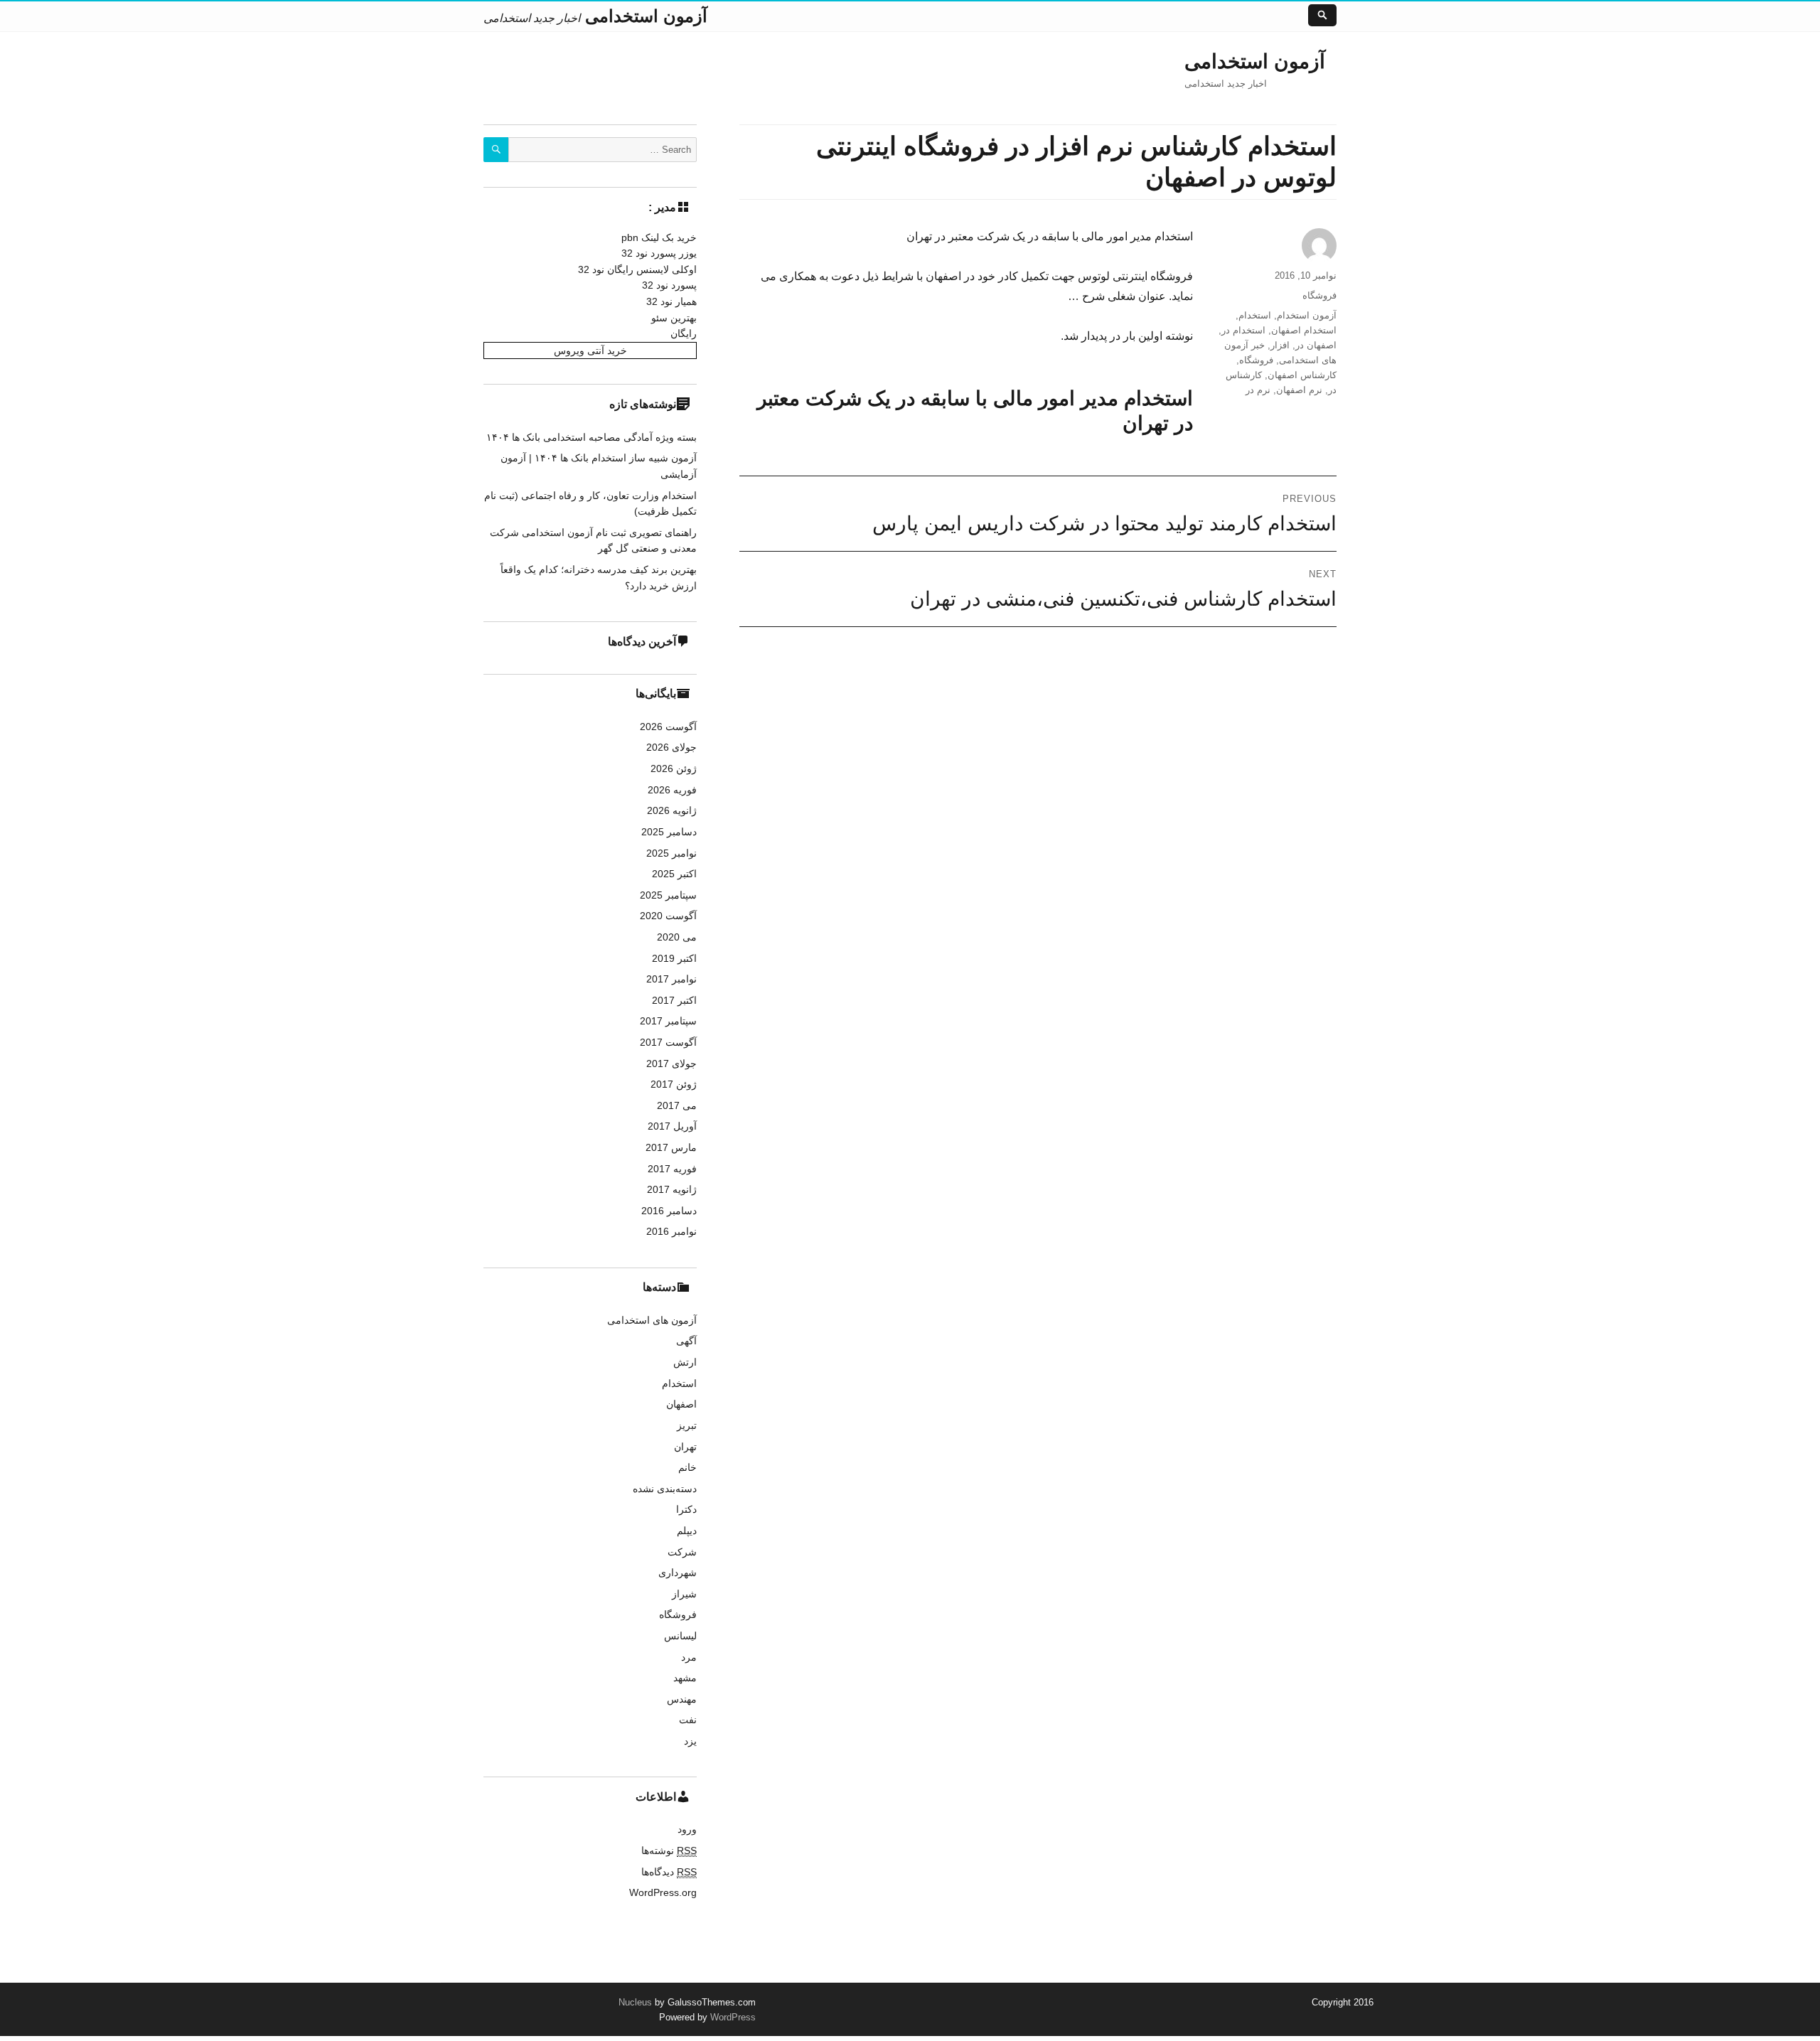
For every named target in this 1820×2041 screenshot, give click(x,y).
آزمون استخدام (1307, 315)
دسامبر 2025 (669, 832)
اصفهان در (1316, 345)
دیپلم (687, 1531)
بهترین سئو (674, 318)
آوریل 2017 (672, 1126)
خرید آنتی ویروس (590, 350)
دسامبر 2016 (669, 1211)
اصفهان (681, 1404)
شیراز (684, 1594)
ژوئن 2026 (674, 768)
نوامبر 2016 (671, 1231)
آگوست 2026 (668, 727)
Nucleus (635, 2002)
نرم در (1258, 390)
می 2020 (677, 937)
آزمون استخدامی (1255, 61)
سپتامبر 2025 (668, 895)
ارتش (685, 1362)
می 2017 (677, 1105)
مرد (689, 1657)
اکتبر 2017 (674, 1000)
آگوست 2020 (668, 916)
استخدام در (1243, 330)
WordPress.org (663, 1892)
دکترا (686, 1509)
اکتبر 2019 (674, 958)
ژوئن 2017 (674, 1084)
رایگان (684, 333)
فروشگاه (1319, 295)
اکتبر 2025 (674, 874)
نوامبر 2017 (671, 979)
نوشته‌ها (669, 1850)
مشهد (685, 1678)
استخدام (1255, 315)
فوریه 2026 (672, 790)
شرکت (682, 1552)
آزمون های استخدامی (652, 1320)
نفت (688, 1720)
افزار (1280, 345)
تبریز (687, 1425)
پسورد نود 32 (669, 285)
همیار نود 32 (671, 301)
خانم (687, 1467)
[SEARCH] (496, 150)
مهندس (682, 1699)
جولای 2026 (671, 747)
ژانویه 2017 (672, 1189)
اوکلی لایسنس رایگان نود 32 (637, 269)
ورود (687, 1829)
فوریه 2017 (672, 1169)
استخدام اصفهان (1304, 330)
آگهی (686, 1341)
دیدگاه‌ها (669, 1872)
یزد (690, 1741)
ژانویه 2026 (672, 810)
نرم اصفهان (1299, 390)
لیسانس (680, 1636)
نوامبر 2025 (671, 853)
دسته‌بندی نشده (665, 1489)
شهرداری (678, 1573)
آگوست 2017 (668, 1042)
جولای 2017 (671, 1064)
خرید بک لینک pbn (659, 237)
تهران (685, 1447)
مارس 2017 (671, 1147)
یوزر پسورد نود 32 (659, 253)
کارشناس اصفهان (1302, 375)
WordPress (732, 2017)
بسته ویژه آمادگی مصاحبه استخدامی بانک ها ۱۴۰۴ (591, 437)
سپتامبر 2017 (668, 1021)
